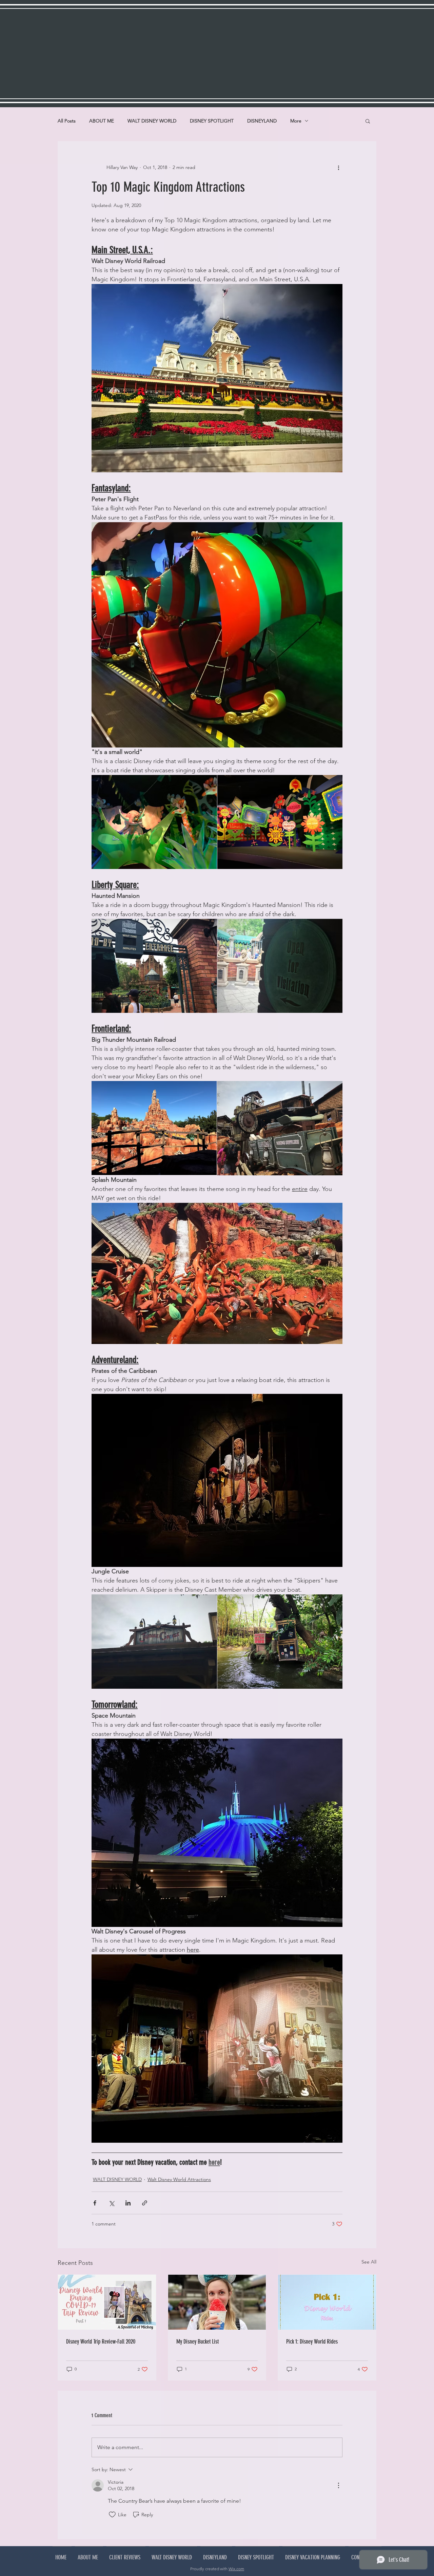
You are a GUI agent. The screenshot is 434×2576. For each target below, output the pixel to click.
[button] (368, 121)
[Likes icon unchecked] (112, 2515)
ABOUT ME (102, 121)
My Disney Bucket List (198, 2342)
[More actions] (338, 167)
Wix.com (236, 2569)
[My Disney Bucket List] (217, 2302)
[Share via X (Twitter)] (111, 2203)
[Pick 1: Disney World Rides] (327, 2302)
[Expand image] (154, 822)
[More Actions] (338, 2485)
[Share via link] (145, 2203)
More (296, 121)
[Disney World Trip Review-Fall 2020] (107, 2302)
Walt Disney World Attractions (179, 2179)
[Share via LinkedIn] (128, 2203)
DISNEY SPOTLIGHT (212, 121)
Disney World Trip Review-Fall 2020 (101, 2342)
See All (369, 2262)
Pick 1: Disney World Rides (312, 2342)
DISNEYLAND (262, 121)
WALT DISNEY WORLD (152, 121)
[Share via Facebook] (95, 2203)
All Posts (67, 121)
